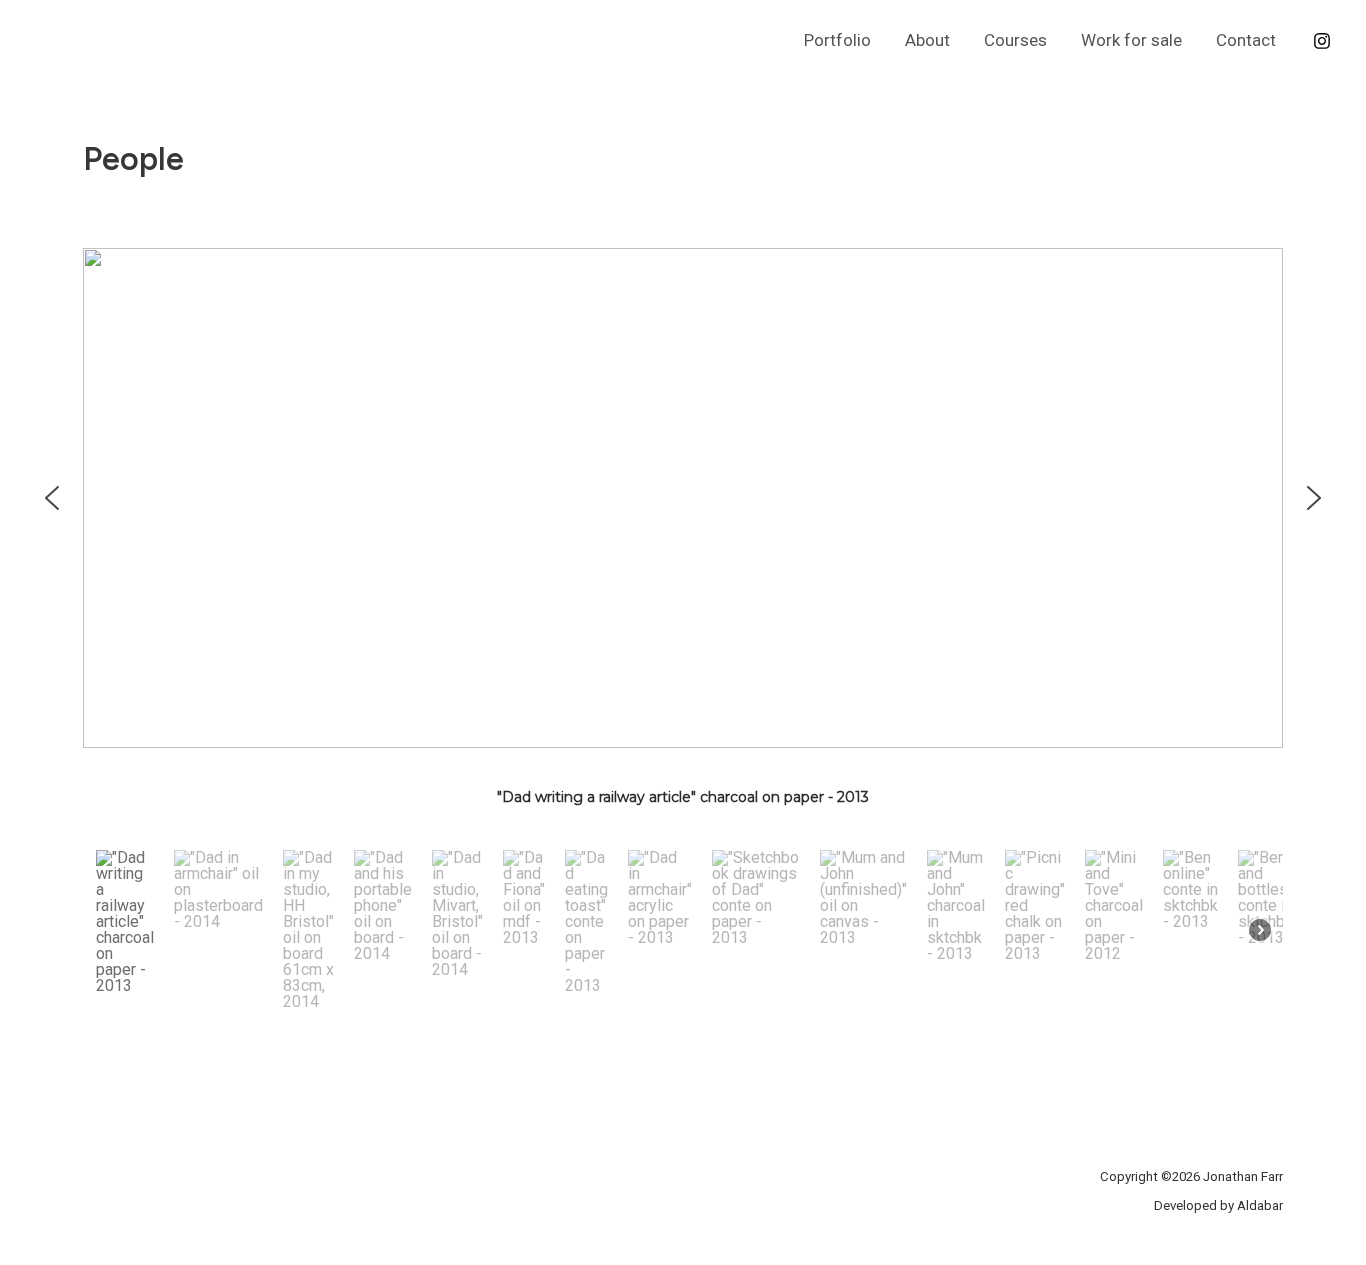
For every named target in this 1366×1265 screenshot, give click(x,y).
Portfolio (837, 40)
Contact (1246, 40)
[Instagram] (1322, 41)
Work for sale (1131, 40)
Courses (1015, 40)
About (927, 40)
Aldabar (1260, 1205)
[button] (52, 498)
